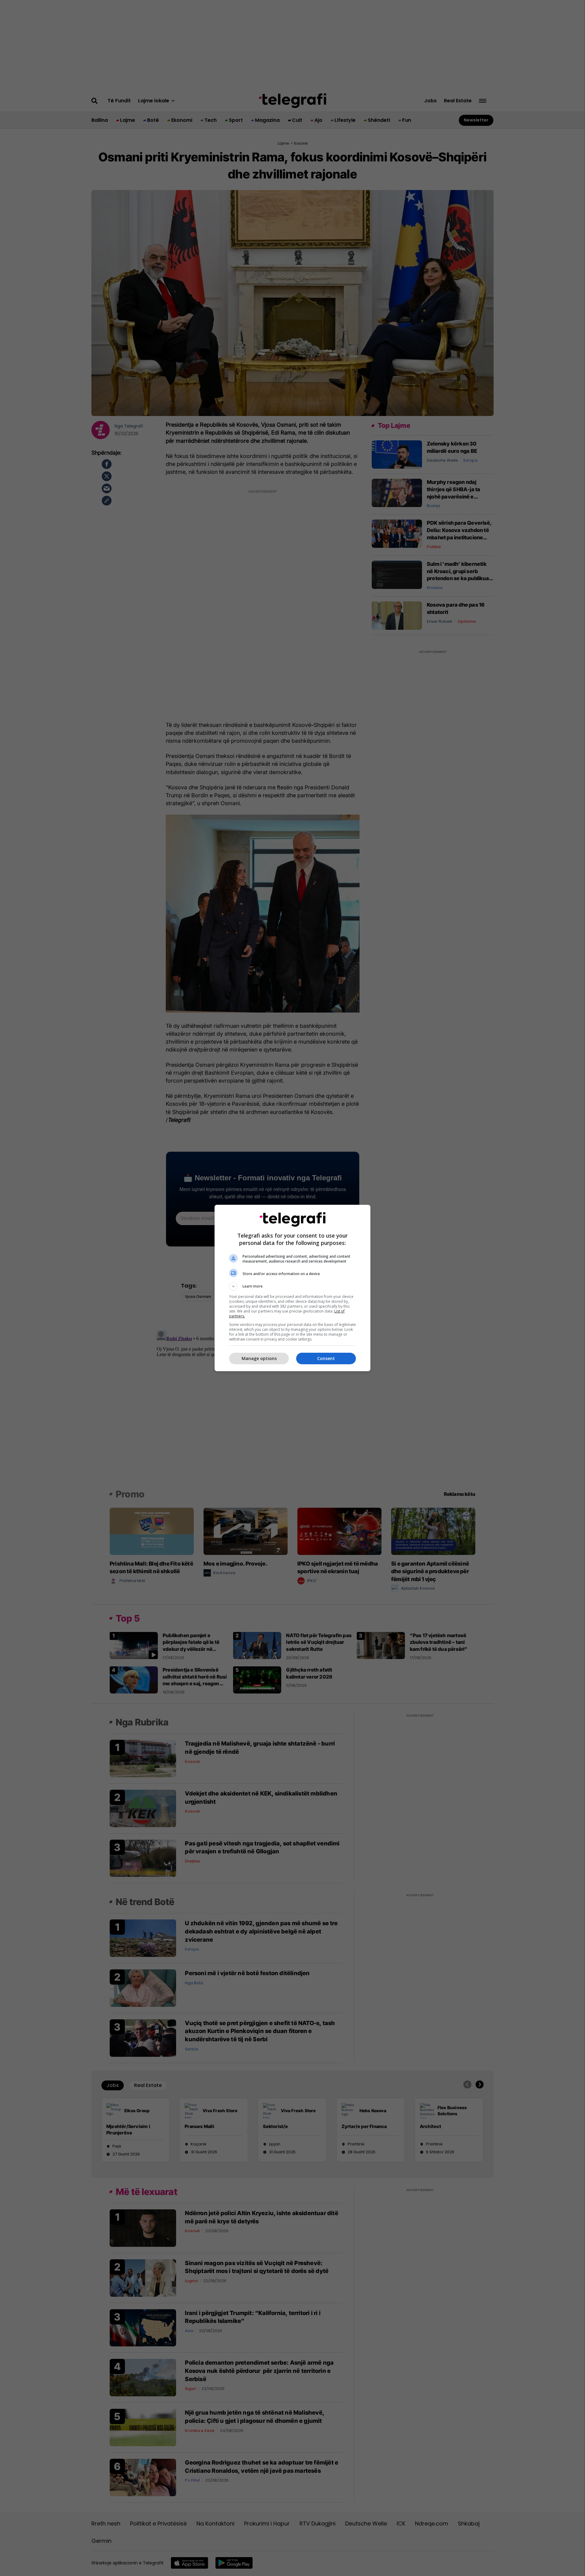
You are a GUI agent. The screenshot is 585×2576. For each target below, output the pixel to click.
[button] (292, 1286)
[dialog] (292, 1288)
